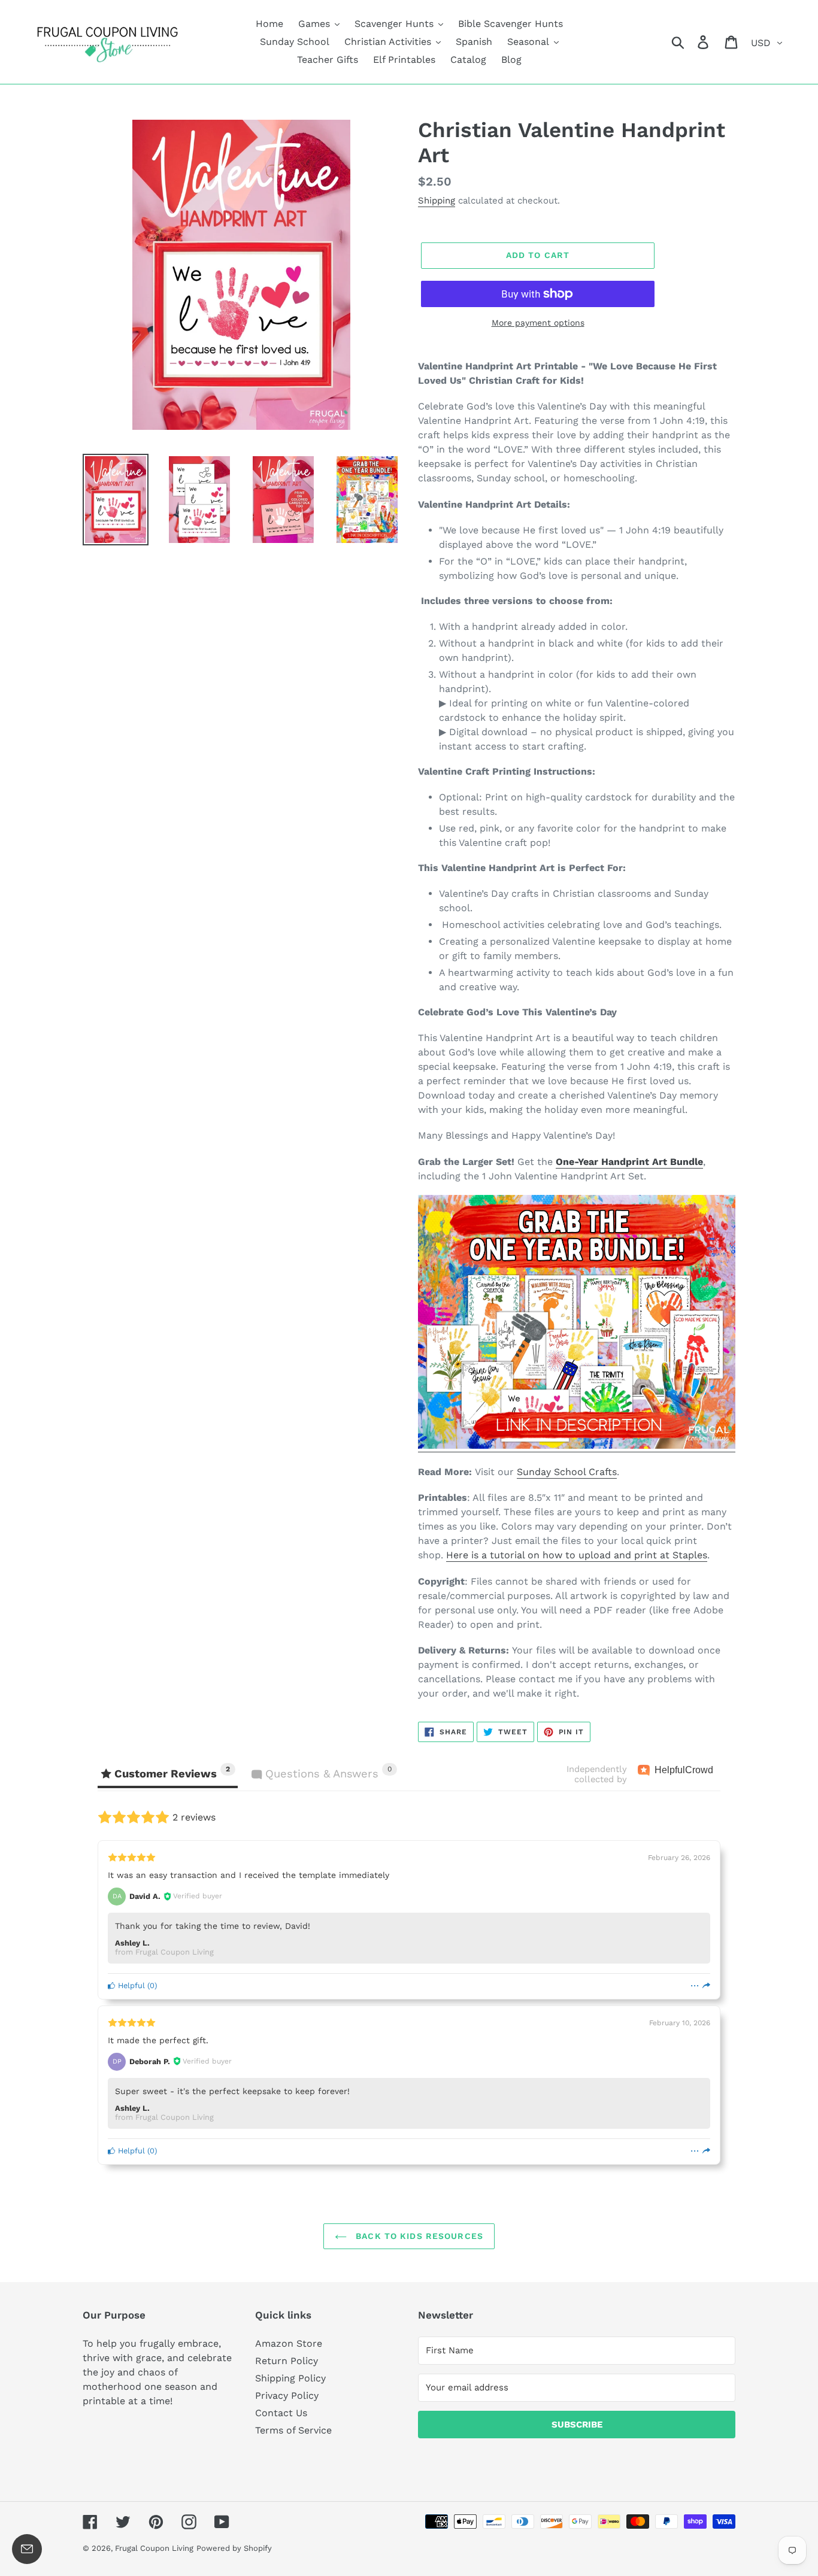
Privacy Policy (287, 2396)
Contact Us (281, 2413)
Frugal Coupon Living (154, 2548)
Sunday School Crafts (567, 1472)
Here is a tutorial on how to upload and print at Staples (577, 1555)
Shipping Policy (290, 2378)
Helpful (130, 1985)
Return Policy (287, 2361)
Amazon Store (289, 2343)
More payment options (538, 323)
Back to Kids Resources (418, 2236)
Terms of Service (293, 2430)
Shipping (437, 201)
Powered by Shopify (234, 2548)
